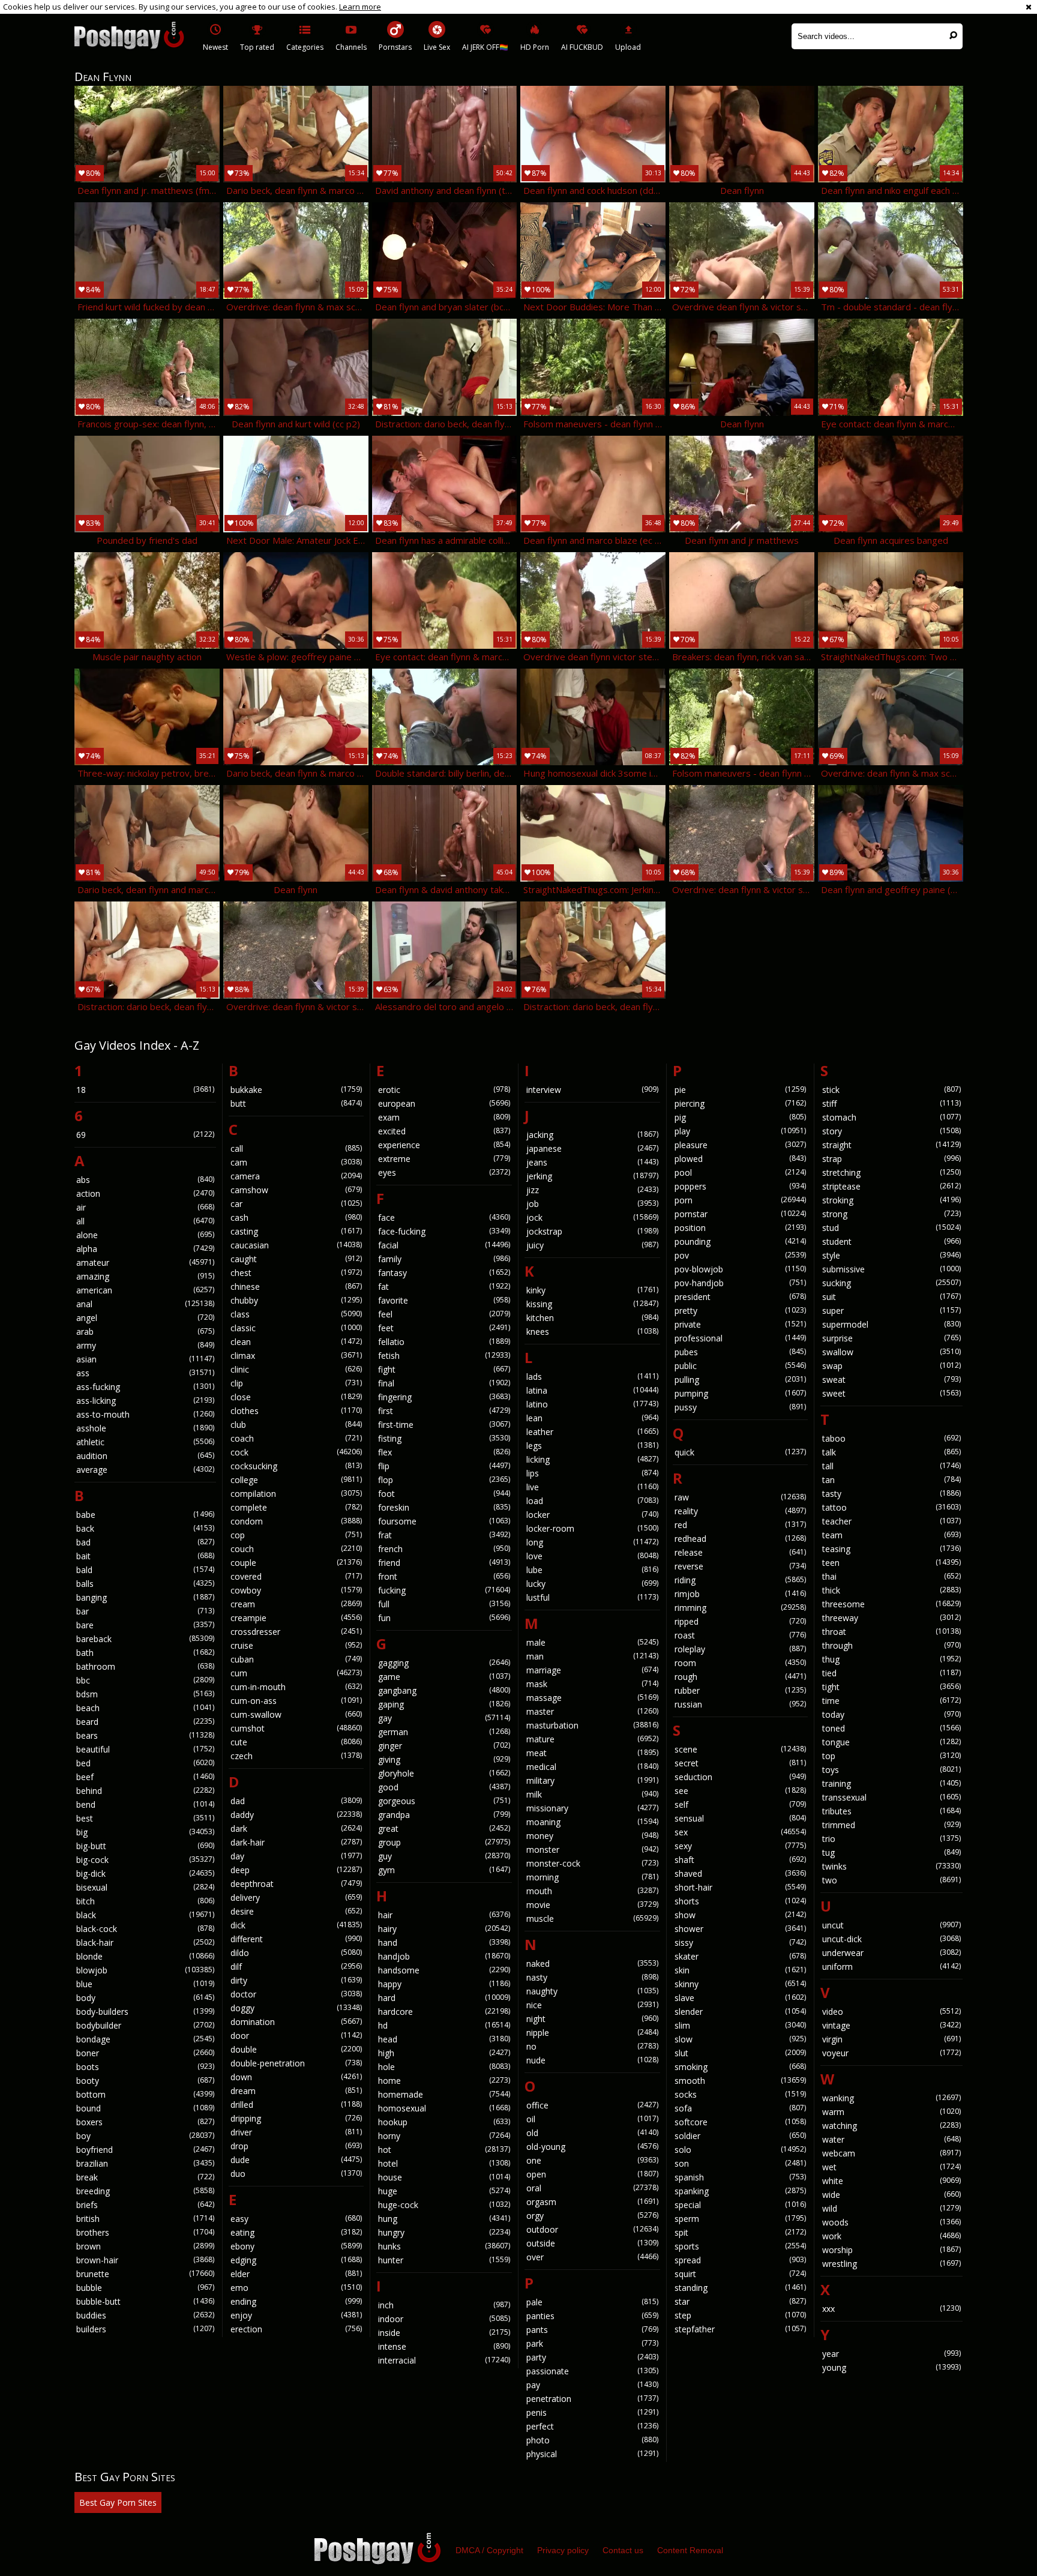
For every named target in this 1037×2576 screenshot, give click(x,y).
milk (592, 1794)
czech (296, 1756)
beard (145, 1722)
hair (444, 1915)
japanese (592, 1148)
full (444, 1604)
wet (891, 2167)
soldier (741, 2136)
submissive (891, 1269)
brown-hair (145, 2260)
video (891, 2012)
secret (741, 1763)
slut (741, 2053)
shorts (741, 1901)
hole (444, 2067)
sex (741, 1832)
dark (296, 1828)
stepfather (741, 2329)
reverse (741, 1566)
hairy (444, 1929)
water (891, 2139)
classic (296, 1328)
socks (741, 2094)
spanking (741, 2191)
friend (444, 1563)
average (145, 1470)
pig (741, 1117)
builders (145, 2329)
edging (296, 2260)
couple (296, 1563)
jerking (592, 1176)
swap (891, 1366)
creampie (296, 1618)
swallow (891, 1352)
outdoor (592, 2229)
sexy (741, 1846)
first (444, 1411)
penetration (592, 2399)
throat (891, 1632)
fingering (444, 1397)
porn (741, 1200)
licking (592, 1459)
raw (741, 1497)
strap (891, 1159)
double (296, 2049)
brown (145, 2246)
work (891, 2236)
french (444, 1549)
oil (592, 2119)
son (741, 2163)
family (444, 1259)
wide (891, 2195)
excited (444, 1131)
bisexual (145, 1887)
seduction (741, 1777)
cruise (296, 1645)
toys (891, 1770)
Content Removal (690, 2550)
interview (592, 1090)
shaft (741, 1860)
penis (592, 2412)
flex (444, 1452)
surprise (891, 1338)
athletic (145, 1442)
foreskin (444, 1507)
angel (145, 1318)
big (145, 1832)
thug (891, 1659)
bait (145, 1556)
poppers (741, 1186)
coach (296, 1438)
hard (444, 1998)
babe (145, 1515)
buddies (145, 2315)
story (891, 1131)
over (592, 2257)
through (891, 1645)
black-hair (145, 1943)
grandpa (444, 1815)
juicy (592, 1245)
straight (891, 1145)
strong (891, 1214)
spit (741, 2232)
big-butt (145, 1846)
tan (891, 1480)
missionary (592, 1808)
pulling (741, 1380)
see (741, 1791)
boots (145, 2067)
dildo (296, 1953)
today (891, 1714)
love (592, 1556)
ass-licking (145, 1401)
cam (296, 1162)
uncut (891, 1925)
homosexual (444, 2108)
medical (592, 1767)
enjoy (296, 2315)
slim (741, 2025)
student (891, 1241)
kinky (592, 1290)
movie (592, 1905)
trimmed (891, 1825)
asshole (145, 1428)
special (741, 2205)
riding (741, 1580)
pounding (741, 1241)
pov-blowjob (741, 1269)
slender (741, 2012)
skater (741, 1956)
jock (592, 1217)
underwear (891, 1953)
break (145, 2177)
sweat (891, 1380)
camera (296, 1176)
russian (741, 1704)
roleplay (741, 1649)
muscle (592, 1918)
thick (891, 1590)
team (891, 1535)
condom (296, 1521)
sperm (741, 2219)
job (592, 1204)
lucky (592, 1584)
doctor (296, 1994)
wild (891, 2208)
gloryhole (444, 1773)
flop (444, 1480)
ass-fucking (145, 1387)
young (891, 2367)
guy (444, 1856)
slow (741, 2039)
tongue (891, 1742)
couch (296, 1549)
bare (145, 1625)
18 (145, 1090)
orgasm (592, 2202)
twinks (891, 1866)
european (444, 1103)
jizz (592, 1190)
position (741, 1228)
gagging (444, 1663)
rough (741, 1677)
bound (145, 2108)
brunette (145, 2274)
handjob (444, 1956)
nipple (592, 2033)
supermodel (891, 1324)
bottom (145, 2094)
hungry (444, 2232)
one (592, 2160)
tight (891, 1687)
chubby (296, 1300)
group (444, 1842)
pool (741, 1172)
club (296, 1425)
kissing (592, 1304)
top (891, 1756)
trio (891, 1839)
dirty (296, 1980)
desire (296, 1911)
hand (444, 1943)
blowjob (145, 1970)
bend (145, 1804)
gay (444, 1718)
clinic (296, 1369)
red (741, 1525)
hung (444, 2219)
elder (296, 2274)
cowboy (296, 1590)
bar (145, 1611)
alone (145, 1235)
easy (296, 2219)
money (592, 1836)
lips (592, 1473)
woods (891, 2222)
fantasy (444, 1273)
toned (891, 1728)
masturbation (592, 1725)
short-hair (741, 1887)
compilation (296, 1494)
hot (444, 2150)
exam (444, 1117)
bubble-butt (145, 2301)
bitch (145, 1901)
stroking (891, 1200)
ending (296, 2301)
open (592, 2174)
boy (145, 2136)
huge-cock (444, 2205)
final (444, 1383)
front (444, 1576)
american (145, 1290)
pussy (741, 1407)
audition (145, 1456)
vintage (891, 2025)
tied (891, 1673)
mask (592, 1684)
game (444, 1677)
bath (145, 1653)
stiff (891, 1103)
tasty (891, 1494)
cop (296, 1535)
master (592, 1711)
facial (444, 1245)
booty (145, 2081)
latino (592, 1404)
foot (444, 1494)
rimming (741, 1608)
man (592, 1656)
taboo (891, 1438)
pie (741, 1090)
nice (592, 2005)
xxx (891, 2309)
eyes (444, 1172)
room (741, 1663)
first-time (444, 1425)
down (296, 2077)
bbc (145, 1680)
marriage (592, 1670)
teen (891, 1563)
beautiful (145, 1749)
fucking (444, 1590)
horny (444, 2136)
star (741, 2301)
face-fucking (444, 1231)
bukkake (296, 1090)
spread (741, 2260)
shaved (741, 1873)
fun (444, 1618)
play (741, 1131)
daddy (296, 1815)
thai (891, 1576)
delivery (296, 1897)
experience (444, 1145)
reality (741, 1511)
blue (145, 1984)
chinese (296, 1286)
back (145, 1528)
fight (444, 1369)
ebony (296, 2246)
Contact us (623, 2550)
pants (592, 2330)
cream (296, 1604)
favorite (444, 1300)
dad (296, 1801)
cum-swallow (296, 1714)
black (145, 1915)
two (891, 1880)
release (741, 1552)
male (592, 1642)
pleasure (741, 1145)
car (296, 1204)
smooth (741, 2081)
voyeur (891, 2053)
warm (891, 2112)
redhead (741, 1539)
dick (296, 1925)
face (444, 1217)
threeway (891, 1618)
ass (145, 1373)
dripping (296, 2118)
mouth (592, 1891)
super (891, 1311)
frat (444, 1535)
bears (145, 1735)
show (741, 1915)
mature (592, 1739)
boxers (145, 2122)
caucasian (296, 1245)
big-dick (145, 1873)
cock (296, 1452)
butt (296, 1103)
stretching (891, 1172)
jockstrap (592, 1231)
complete (296, 1507)
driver (296, 2132)
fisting (444, 1438)
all (145, 1221)
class (296, 1314)
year (891, 2354)
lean (592, 1418)
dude (296, 2160)
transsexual (891, 1797)
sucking (891, 1283)
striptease (891, 1186)
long (592, 1542)
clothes (296, 1411)
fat (444, 1286)
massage (592, 1698)
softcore (741, 2122)
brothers (145, 2232)
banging (145, 1597)
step (741, 2315)
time (891, 1701)
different (296, 1939)
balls (145, 1584)
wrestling (891, 2264)
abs (145, 1180)
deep (296, 1870)
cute (296, 1742)
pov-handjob (741, 1283)
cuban (296, 1659)
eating (296, 2232)
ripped (741, 1621)
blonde (145, 1956)
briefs (145, 2205)
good (444, 1787)
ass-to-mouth (145, 1414)
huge (444, 2191)
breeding (145, 2191)
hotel (444, 2163)
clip (296, 1383)
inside (444, 2333)
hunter (444, 2260)
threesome (891, 1604)
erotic (444, 1090)
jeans (592, 1162)
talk (891, 1452)
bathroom (145, 1666)
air (145, 1207)
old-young (592, 2147)
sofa (741, 2108)
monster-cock (592, 1863)
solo (741, 2150)
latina (592, 1390)
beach (145, 1708)
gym (444, 1870)
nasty (592, 1977)
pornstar (741, 1214)
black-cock (145, 1929)
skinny (741, 1984)
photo (592, 2440)
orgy (592, 2216)
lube (592, 1570)
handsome (444, 1970)
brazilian (145, 2163)
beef (145, 1777)
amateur (145, 1262)
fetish (444, 1356)
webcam (891, 2153)
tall (891, 1466)
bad (145, 1542)
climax (296, 1356)
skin (741, 1970)
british (145, 2219)
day (296, 1856)
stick (891, 1090)
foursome (444, 1521)
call (296, 1148)
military (592, 1780)
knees (592, 1332)
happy (444, 1984)
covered (296, 1576)
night (592, 2019)
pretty (741, 1311)
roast (741, 1635)
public (741, 1366)
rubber (741, 1690)
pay (592, 2385)
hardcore (444, 2012)
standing (741, 2288)
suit (891, 1297)
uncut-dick (891, 1939)
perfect (592, 2426)
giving (444, 1759)
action (145, 1193)
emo (296, 2288)
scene (741, 1749)
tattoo (891, 1507)
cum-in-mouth (296, 1687)
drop (296, 2146)
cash (296, 1217)
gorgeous (444, 1801)
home (444, 2081)
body (145, 1998)
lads (592, 1377)
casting (296, 1231)
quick (741, 1452)
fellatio (444, 1342)
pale (592, 2302)
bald (145, 1570)
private (741, 1324)
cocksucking (296, 1466)
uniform (891, 1967)
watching (891, 2126)
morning (592, 1877)
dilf (296, 1967)
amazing (145, 1276)
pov (741, 1255)
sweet (891, 1393)
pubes (741, 1352)
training (891, 1783)
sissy (741, 1943)
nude (592, 2060)
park (592, 2343)
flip (444, 1466)
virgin (891, 2039)
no (592, 2046)
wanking (891, 2098)
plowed (741, 1159)
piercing (741, 1103)
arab (145, 1332)
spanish (741, 2177)
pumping (741, 1393)
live (592, 1487)
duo (296, 2174)
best (145, 1818)
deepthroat (296, 1884)
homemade (444, 2094)
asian (145, 1359)
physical (592, 2454)
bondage (145, 2039)
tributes (891, 1811)
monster (592, 1849)
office (592, 2105)
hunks (444, 2246)
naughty (592, 1991)
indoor (444, 2319)
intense (444, 2346)
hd (444, 2025)
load (592, 1501)
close (296, 1397)
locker (592, 1515)
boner (145, 2053)
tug (891, 1852)
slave (741, 1998)
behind (145, 1791)
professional (741, 1338)
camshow (296, 1190)
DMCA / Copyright (489, 2550)
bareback (145, 1639)
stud (891, 1228)
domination (296, 2022)
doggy (296, 2008)
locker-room (592, 1528)
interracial (444, 2360)
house (444, 2177)
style (891, 1255)
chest (296, 1273)
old (592, 2133)
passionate (592, 2371)
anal (145, 1304)
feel (444, 1314)
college (296, 1480)
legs (592, 1446)
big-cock (145, 1860)
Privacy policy (563, 2550)
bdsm (145, 1694)
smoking (741, 2067)
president (741, 1297)
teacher (891, 1521)
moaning (592, 1822)
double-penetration (296, 2063)
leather (592, 1432)
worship (891, 2250)
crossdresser (296, 1632)
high (444, 2053)
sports (741, 2246)
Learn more (360, 7)
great (444, 1828)
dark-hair (296, 1842)
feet (444, 1328)
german (444, 1732)
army (145, 1345)
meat (592, 1753)
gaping (444, 1704)
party (592, 2357)
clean (296, 1342)
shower (741, 1929)
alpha (145, 1249)
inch (444, 2305)
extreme (444, 1159)
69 (145, 1135)
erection (296, 2329)
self (741, 1804)
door (296, 2036)
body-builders (145, 2012)
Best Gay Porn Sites (118, 2502)
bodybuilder (145, 2025)
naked (592, 1964)
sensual (741, 1818)
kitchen (592, 1318)
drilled (296, 2105)
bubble (145, 2288)
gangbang (444, 1690)
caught (296, 1259)
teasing (891, 1549)
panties (592, 2316)
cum (296, 1673)
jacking (592, 1135)
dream (296, 2091)
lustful (592, 1597)
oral (592, 2188)
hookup (444, 2122)
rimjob (741, 1594)
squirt (741, 2274)
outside (592, 2243)
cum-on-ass (296, 1701)
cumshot (296, 1728)
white (891, 2181)
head (444, 2039)
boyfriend (145, 2150)
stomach (891, 1117)
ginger (444, 1746)
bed (145, 1763)
